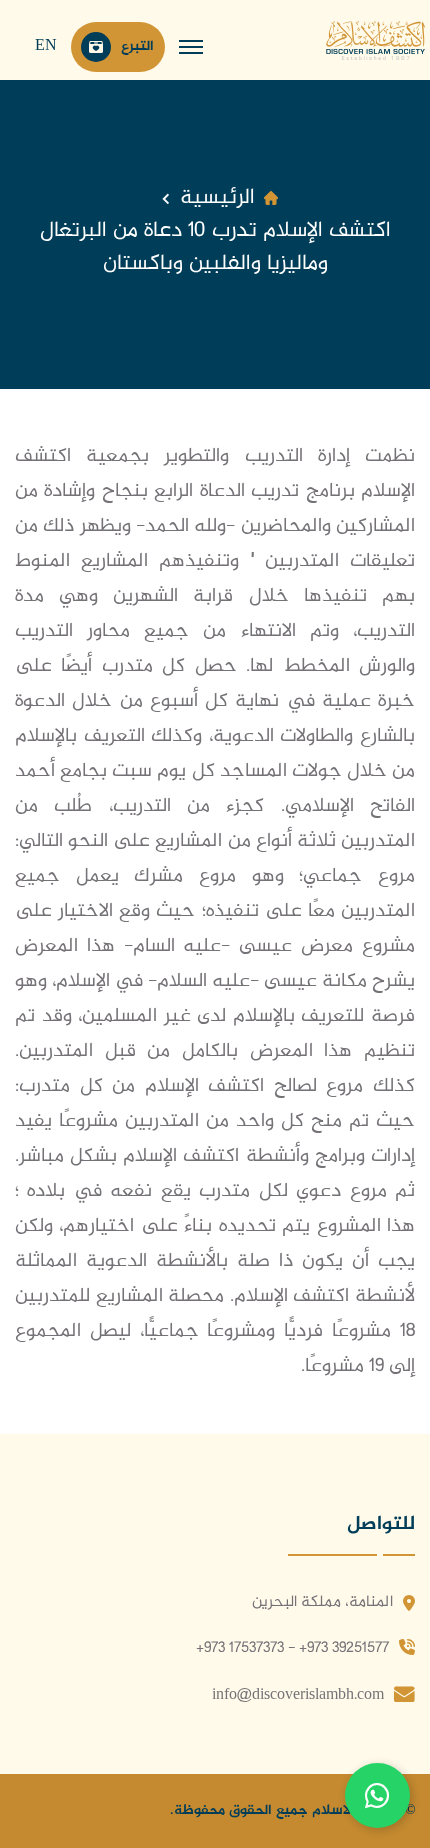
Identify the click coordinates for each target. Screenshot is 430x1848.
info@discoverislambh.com (298, 1695)
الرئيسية (217, 198)
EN (46, 46)
